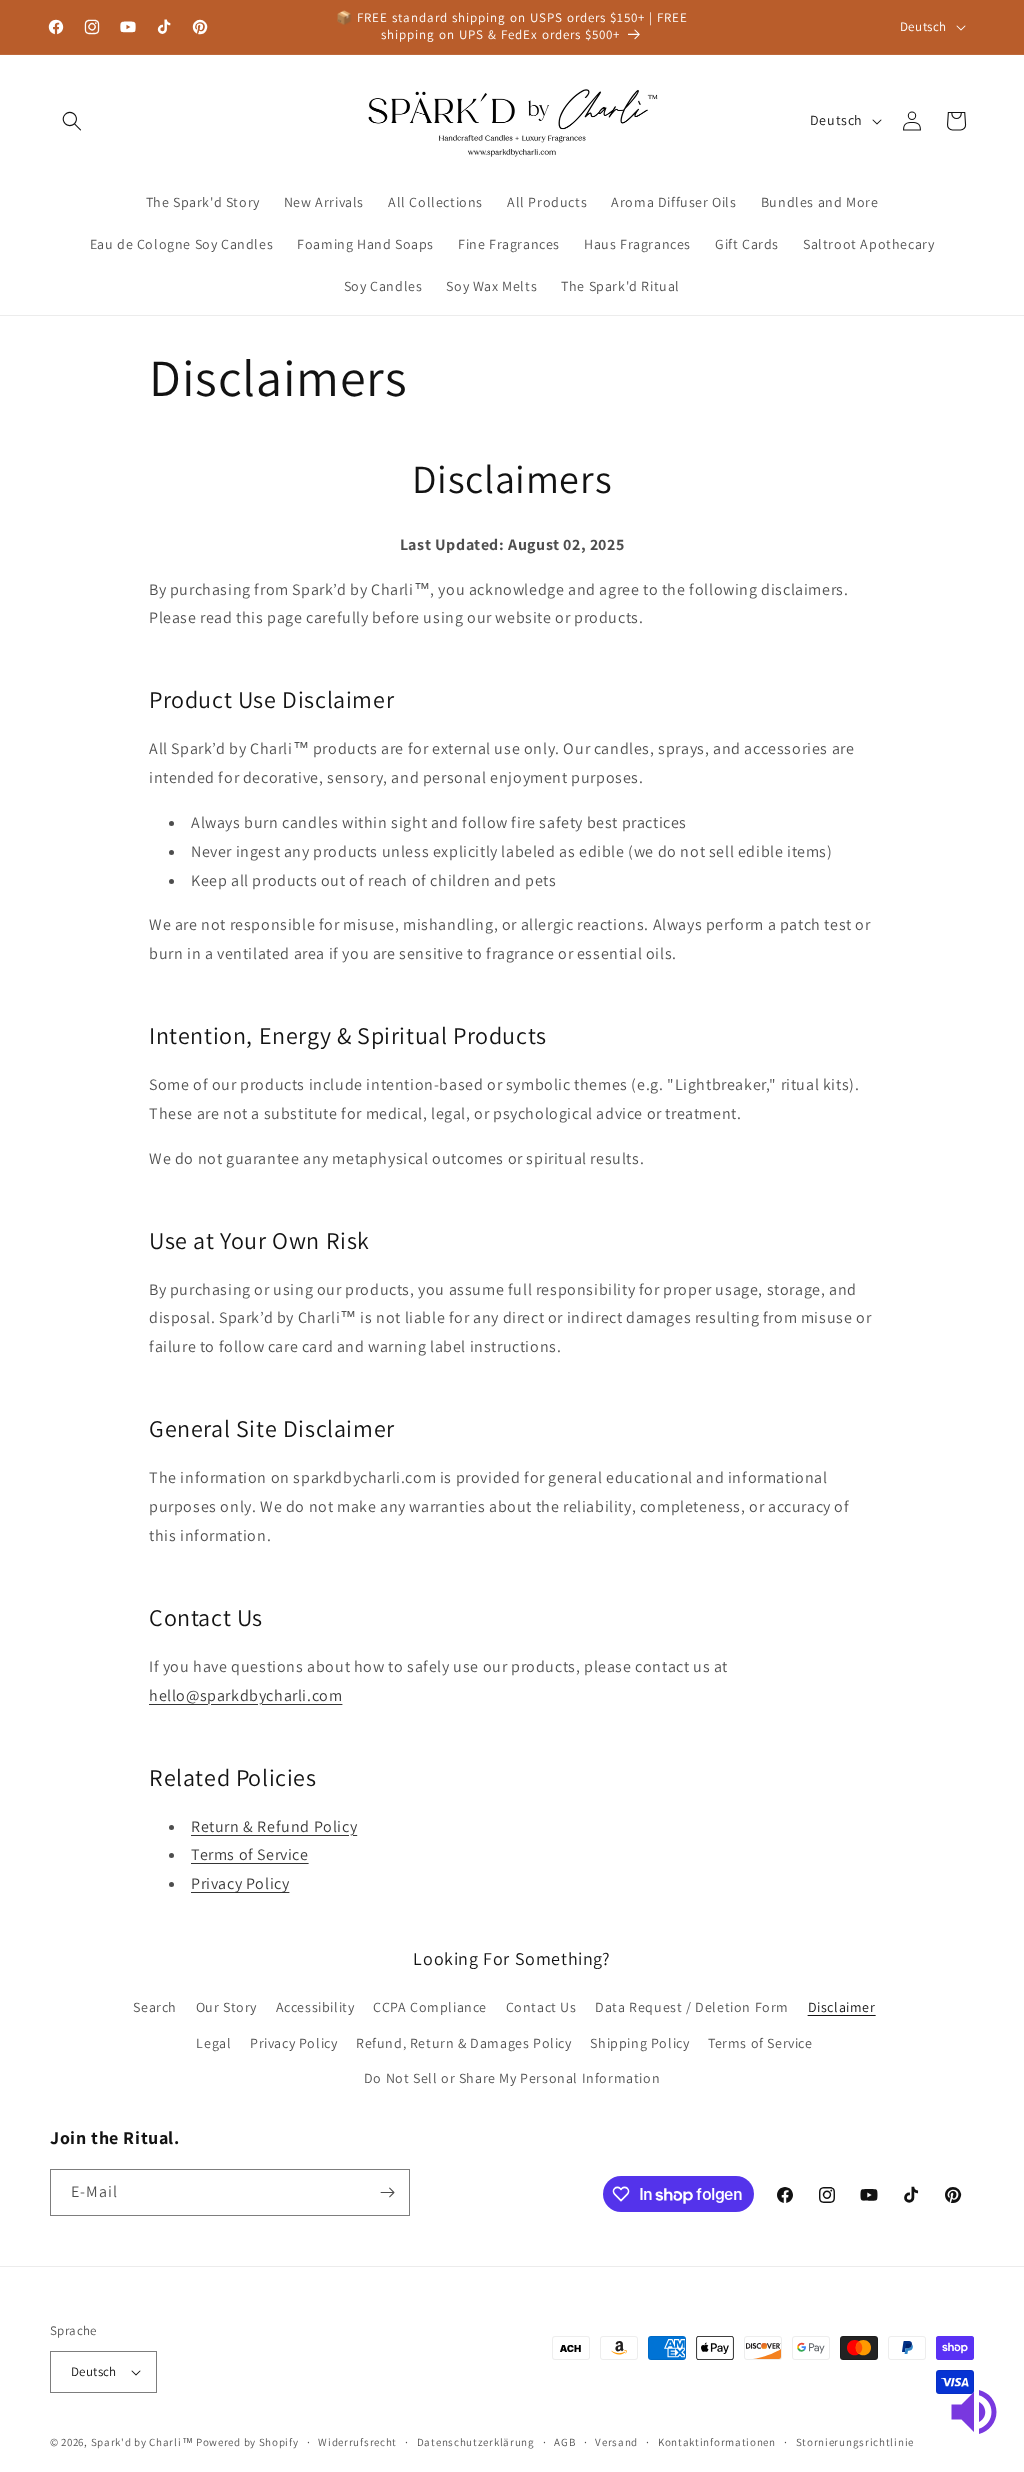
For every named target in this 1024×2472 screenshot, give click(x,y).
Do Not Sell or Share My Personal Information (512, 2078)
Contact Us (541, 2007)
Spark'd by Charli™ (142, 2442)
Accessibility (315, 2007)
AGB (564, 2442)
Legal (213, 2043)
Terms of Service (250, 1854)
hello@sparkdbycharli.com (245, 1695)
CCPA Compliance (430, 2007)
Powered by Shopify (247, 2442)
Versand (616, 2442)
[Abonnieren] (387, 2192)
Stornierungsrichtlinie (855, 2442)
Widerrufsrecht (357, 2442)
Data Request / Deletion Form (692, 2007)
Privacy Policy (240, 1883)
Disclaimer (842, 2007)
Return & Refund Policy (274, 1826)
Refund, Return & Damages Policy (464, 2043)
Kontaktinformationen (717, 2442)
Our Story (226, 2007)
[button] (72, 121)
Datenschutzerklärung (476, 2442)
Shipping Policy (639, 2043)
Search (155, 2007)
